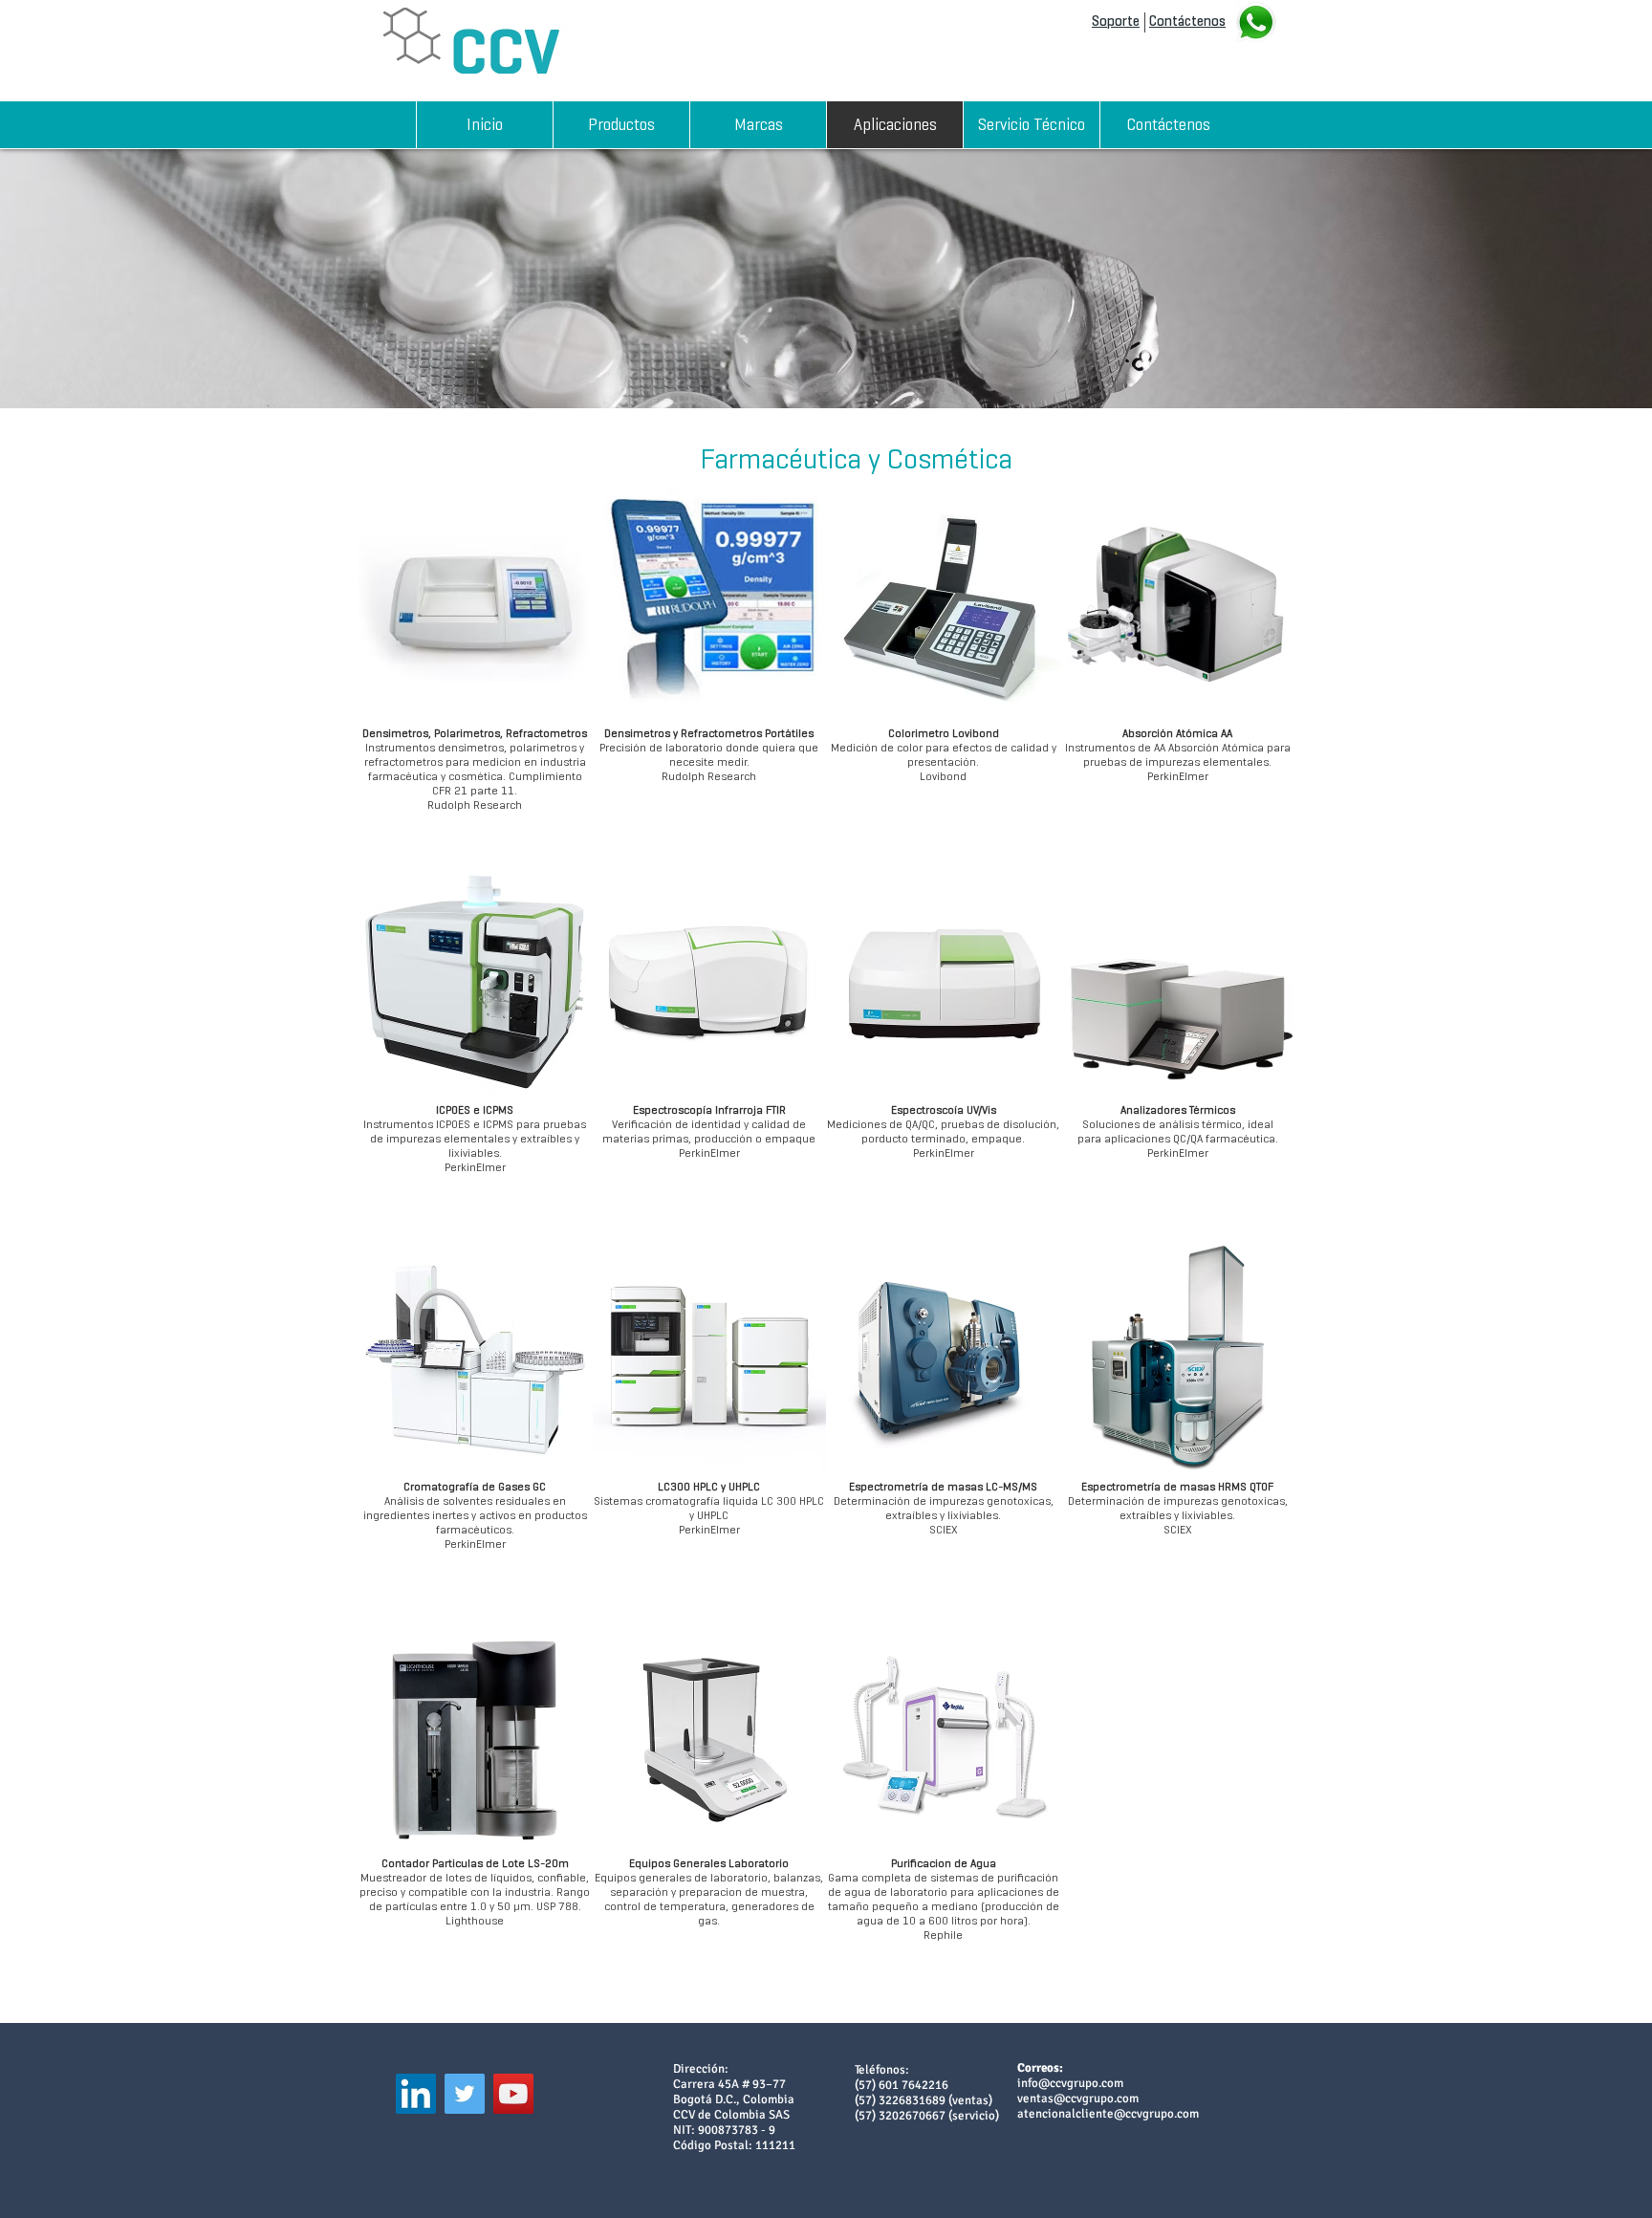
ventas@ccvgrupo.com (1078, 2098)
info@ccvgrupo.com (1070, 2083)
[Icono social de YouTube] (513, 2094)
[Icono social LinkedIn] (416, 2094)
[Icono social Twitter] (465, 2094)
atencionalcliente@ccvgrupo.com (1108, 2114)
